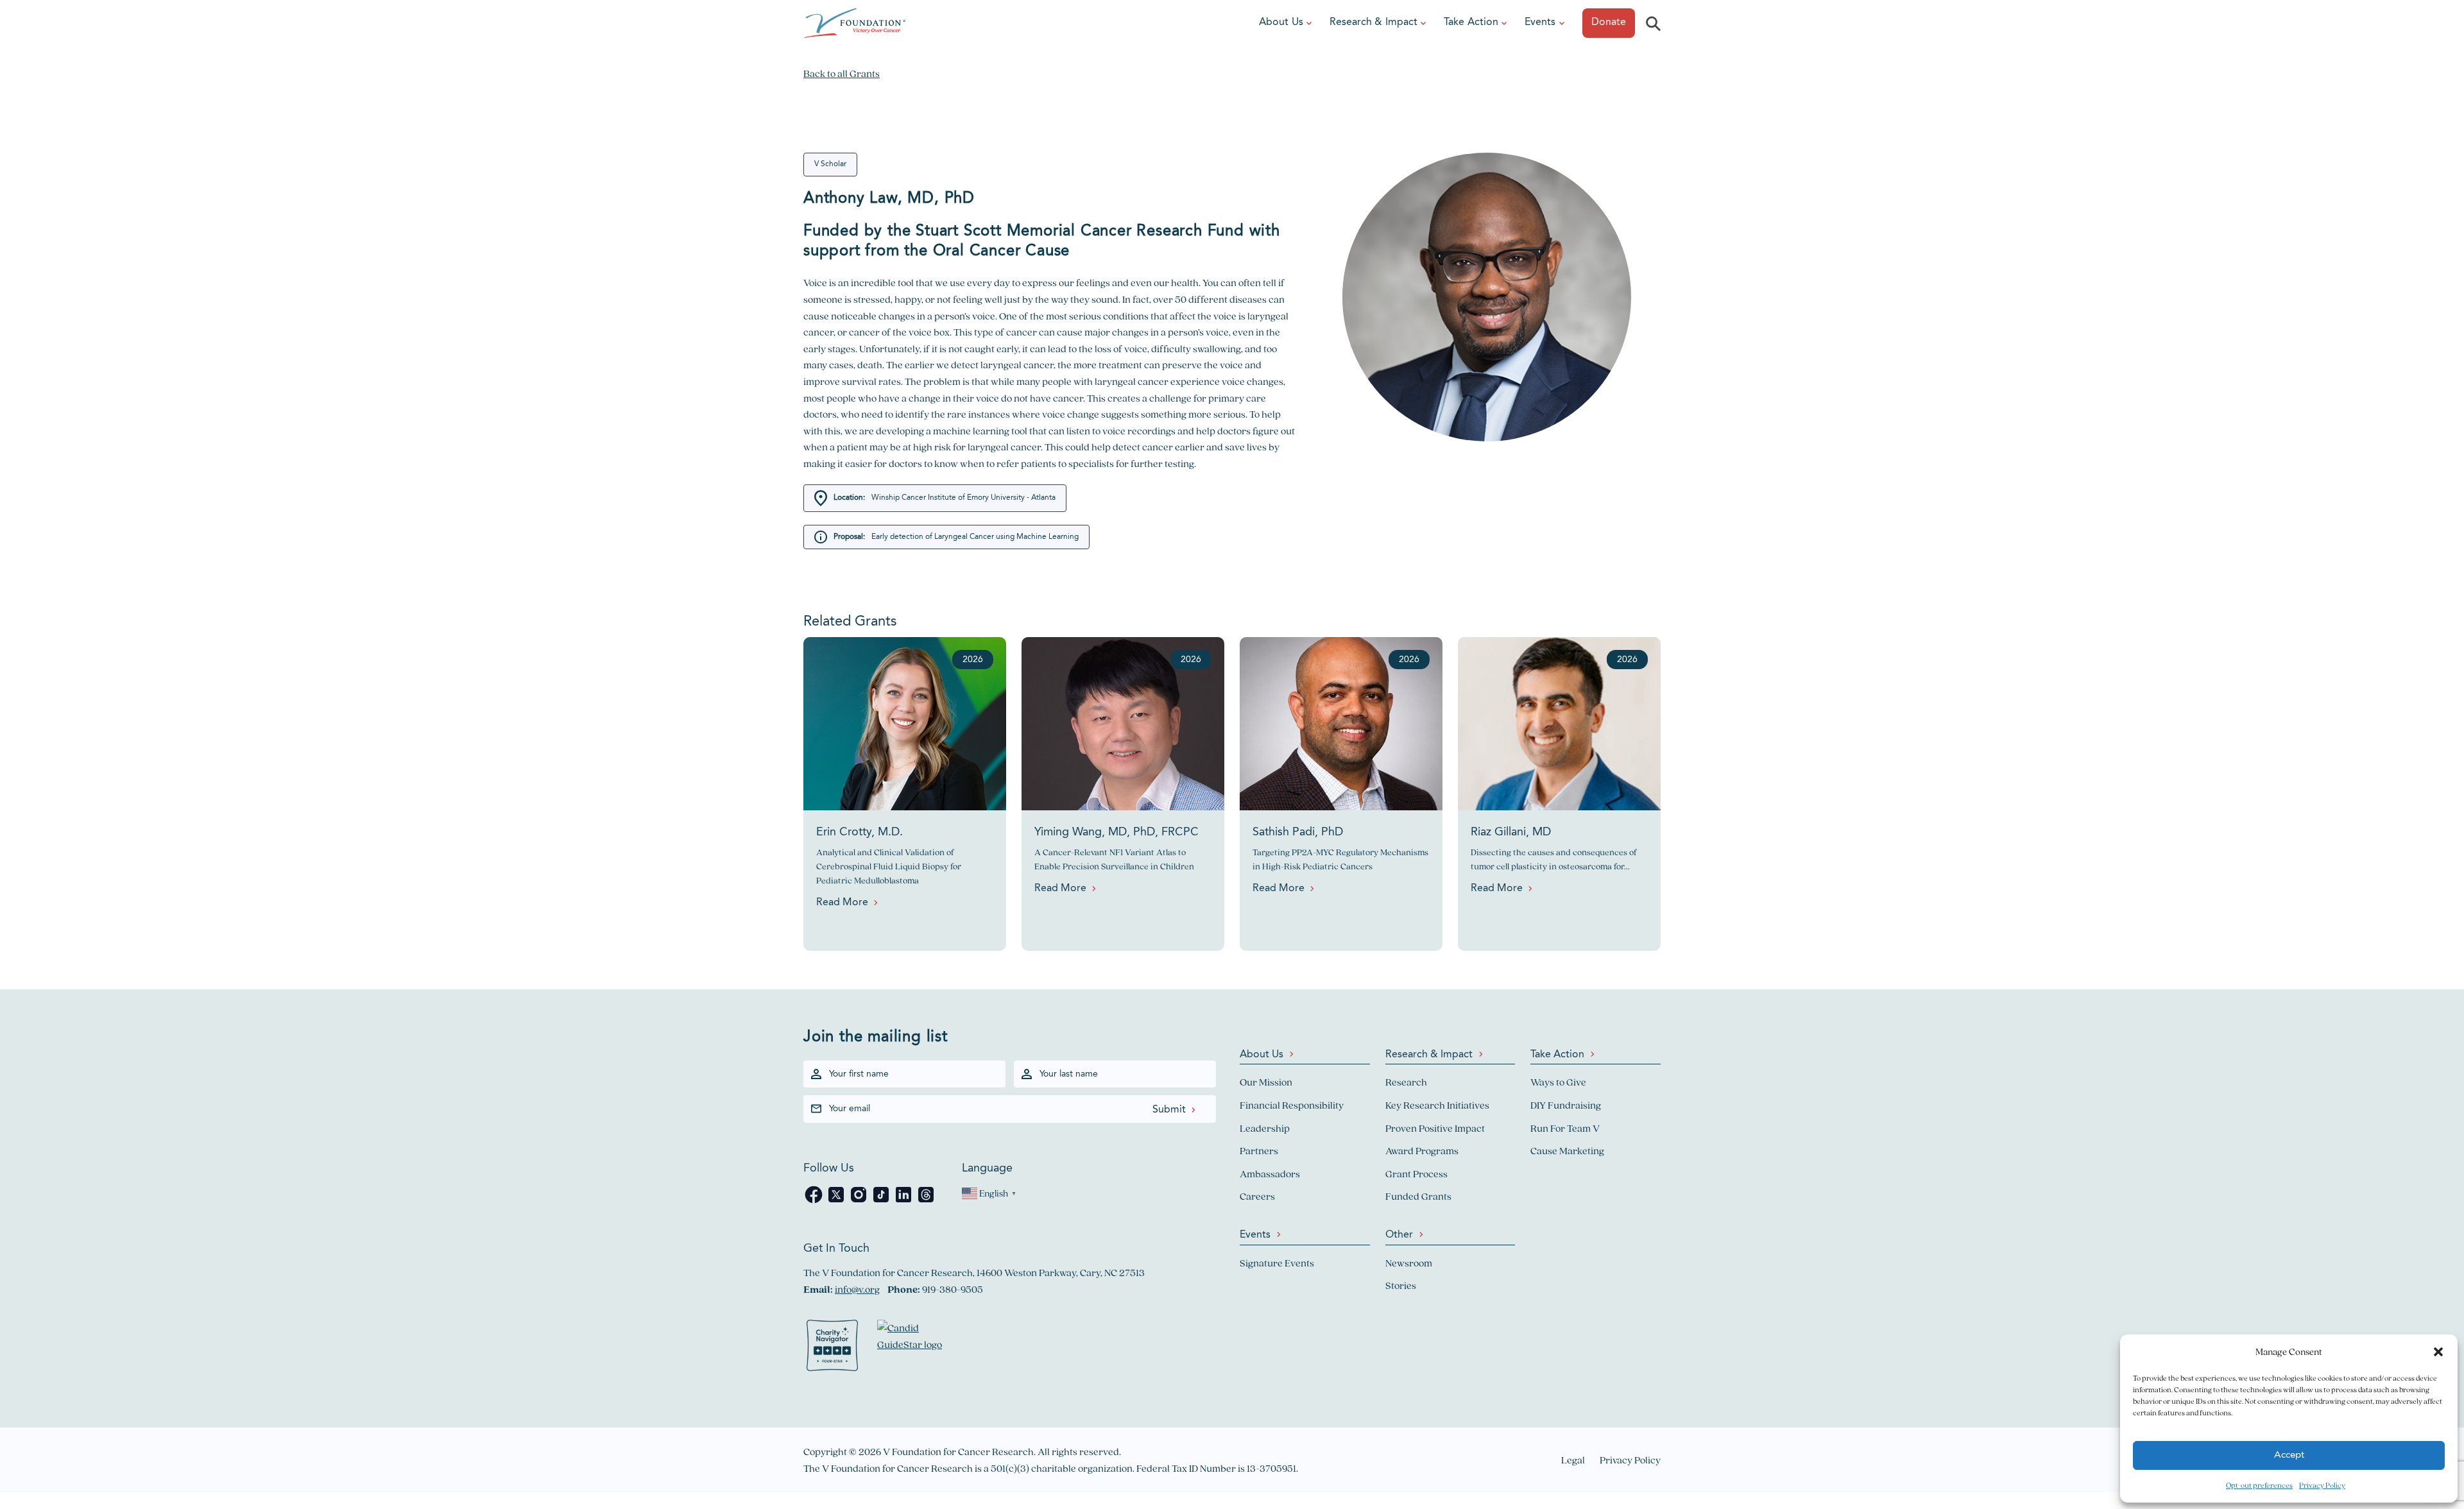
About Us (1281, 22)
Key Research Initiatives (1437, 1105)
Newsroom (1409, 1263)
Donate (1609, 22)
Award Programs (1422, 1151)
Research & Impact (1373, 22)
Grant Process (1416, 1174)
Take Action (1471, 22)
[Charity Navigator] (832, 1348)
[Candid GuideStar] (916, 1348)
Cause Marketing (1567, 1151)
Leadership (1265, 1128)
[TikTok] (882, 1201)
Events (1540, 22)
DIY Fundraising (1566, 1105)
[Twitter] (837, 1201)
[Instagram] (860, 1201)
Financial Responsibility (1292, 1105)
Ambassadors (1270, 1174)
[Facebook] (815, 1201)
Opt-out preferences (2259, 1485)
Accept (2289, 1455)
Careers (1257, 1196)
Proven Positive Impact (1435, 1128)
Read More (842, 903)
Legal (1573, 1460)
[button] (2438, 1352)
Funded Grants (1418, 1196)
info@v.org (857, 1289)
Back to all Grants (842, 73)
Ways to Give (1558, 1082)
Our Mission (1266, 1082)
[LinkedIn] (904, 1201)
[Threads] (926, 1201)
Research (1406, 1082)
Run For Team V (1565, 1128)
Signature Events (1277, 1263)
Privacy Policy (2322, 1485)
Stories (1401, 1285)
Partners (1259, 1151)
